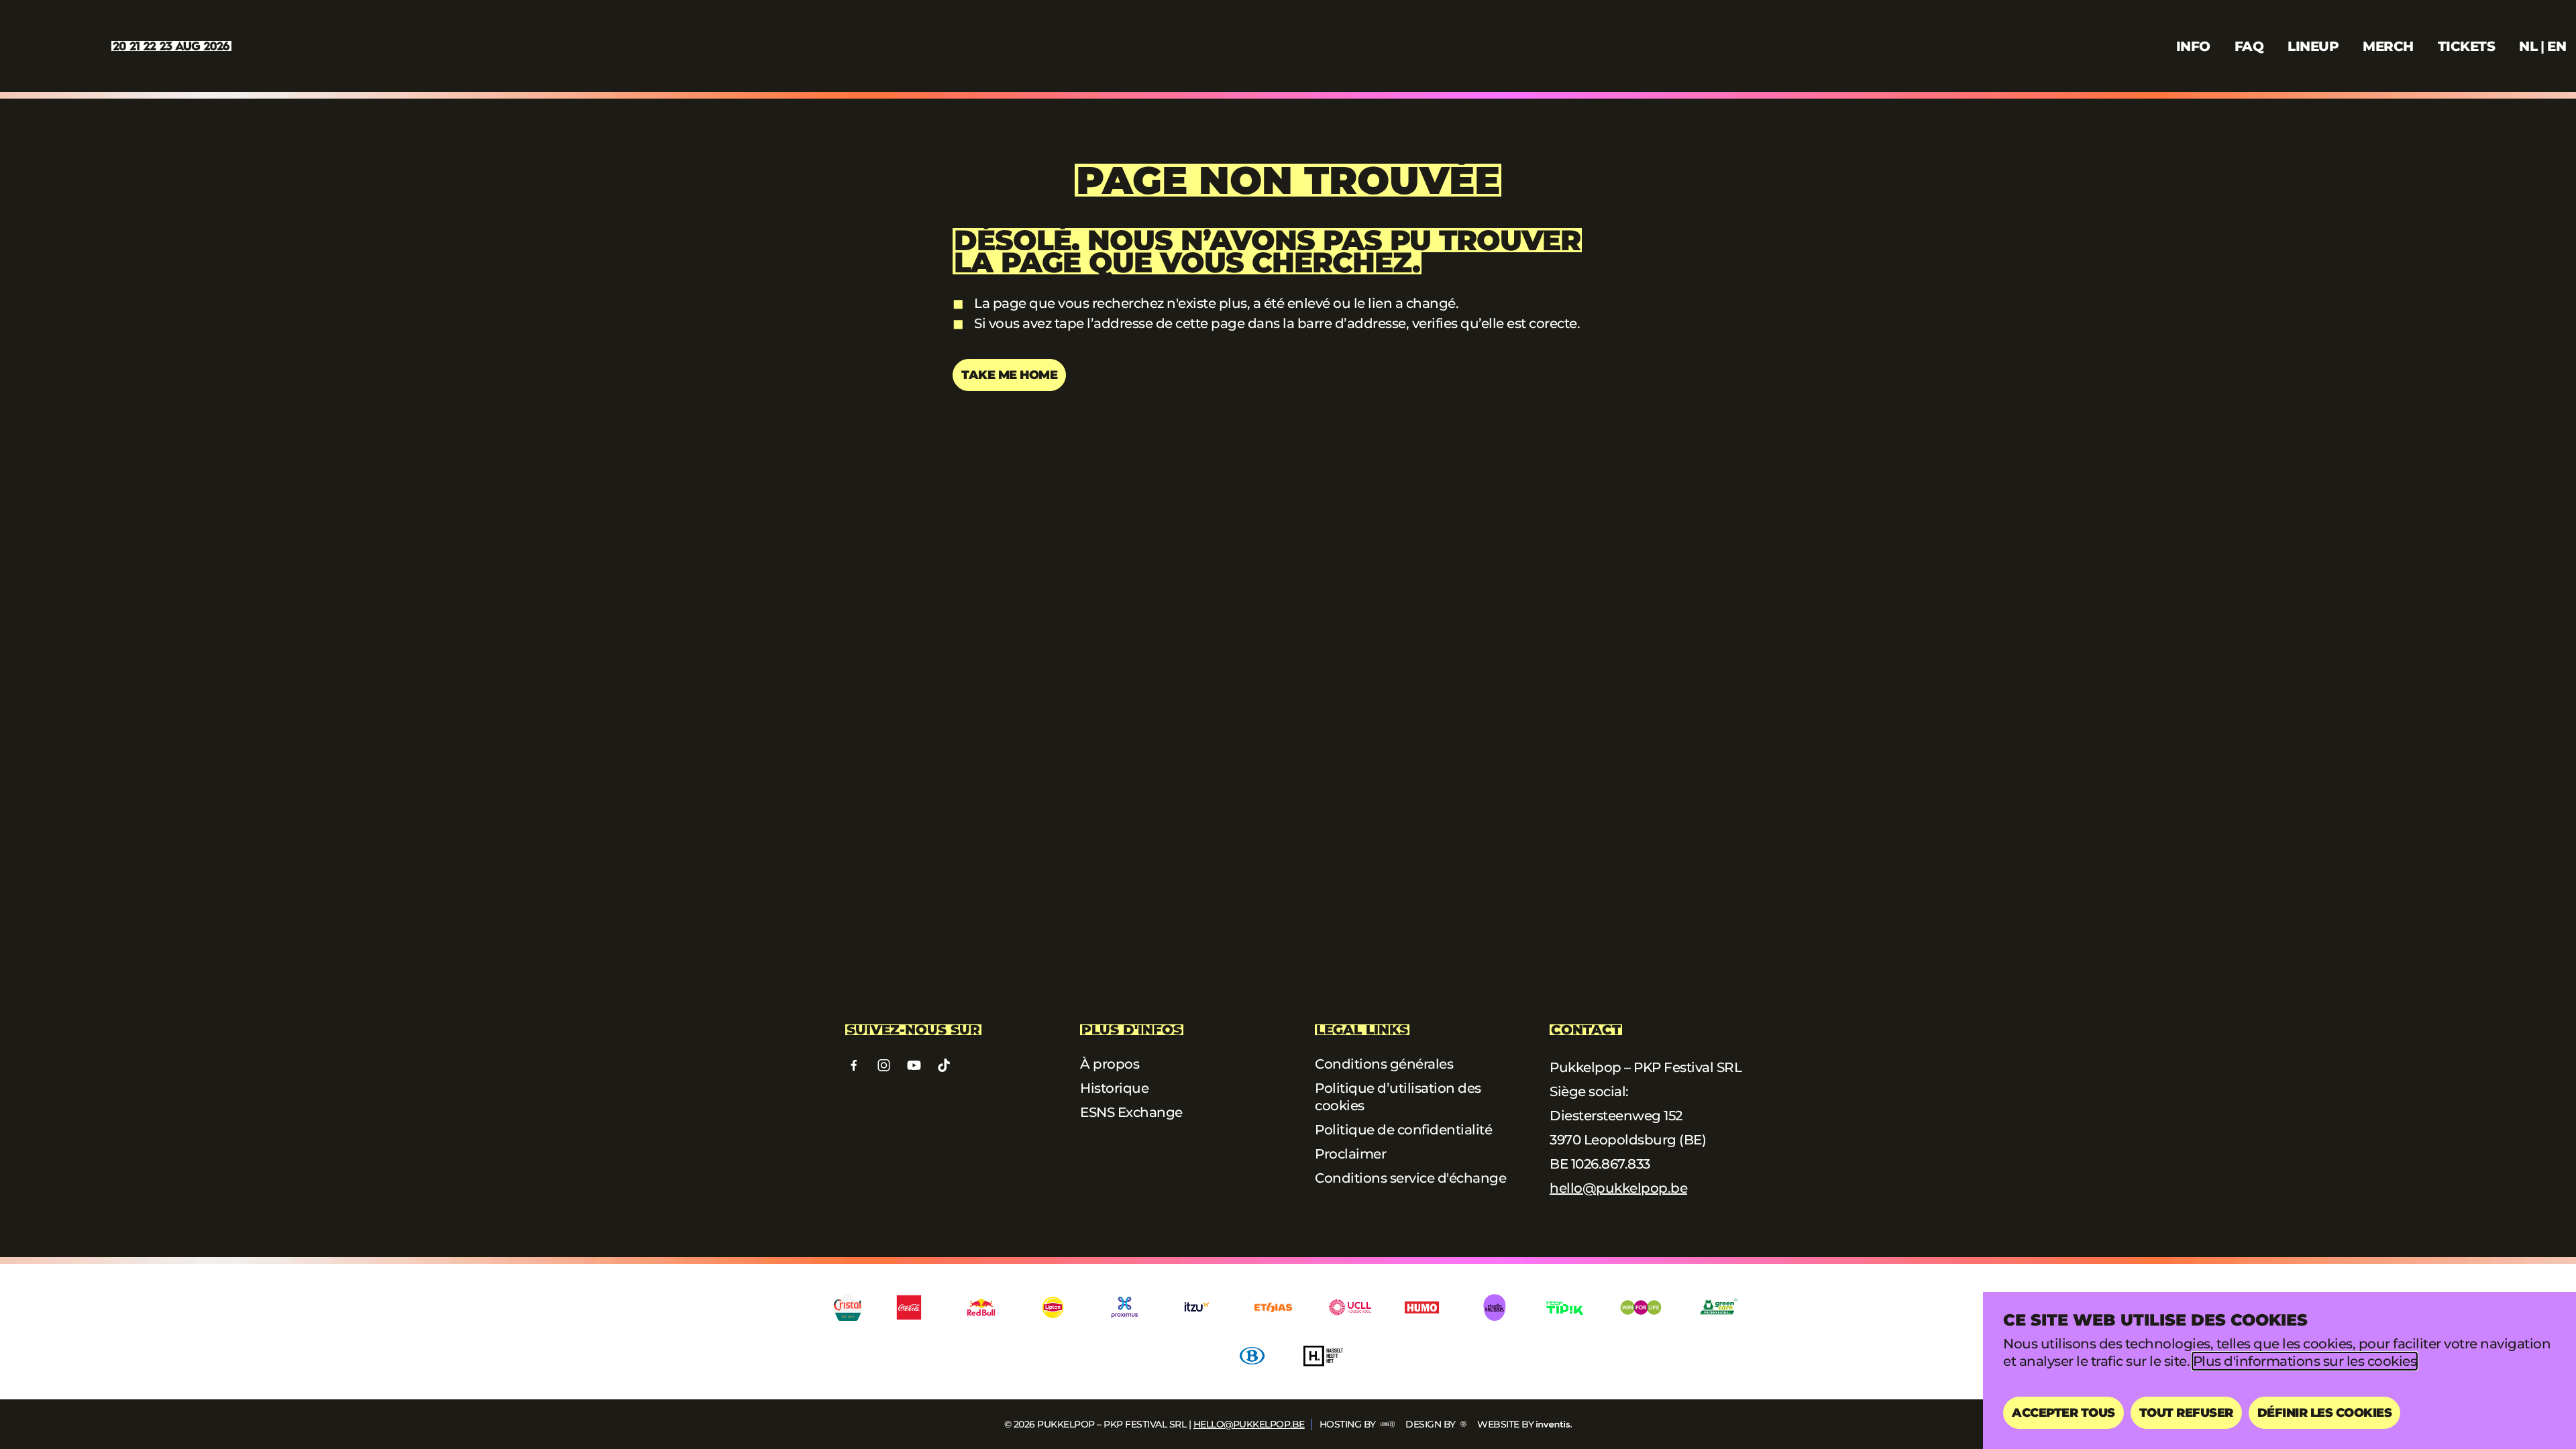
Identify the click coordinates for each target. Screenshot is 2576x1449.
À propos (1110, 1064)
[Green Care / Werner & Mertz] (1718, 1307)
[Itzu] (1196, 1307)
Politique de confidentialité (1403, 1130)
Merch (2388, 46)
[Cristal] (848, 1307)
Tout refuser (2186, 1413)
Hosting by (1349, 1424)
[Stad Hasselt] (1324, 1356)
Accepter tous (2063, 1413)
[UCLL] (1350, 1307)
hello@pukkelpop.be (1618, 1188)
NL (2528, 46)
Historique (1114, 1088)
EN (2557, 46)
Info (2193, 46)
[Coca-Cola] (909, 1307)
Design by (1432, 1424)
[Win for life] (1641, 1307)
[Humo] (1422, 1307)
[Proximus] (1125, 1307)
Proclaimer (1350, 1154)
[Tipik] (1565, 1307)
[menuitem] (2528, 46)
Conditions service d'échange (1410, 1178)
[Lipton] (1053, 1307)
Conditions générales (1384, 1064)
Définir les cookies (2325, 1413)
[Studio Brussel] (1494, 1307)
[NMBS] (1252, 1356)
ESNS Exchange (1131, 1112)
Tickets (2467, 46)
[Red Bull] (981, 1307)
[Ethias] (1273, 1307)
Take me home (1009, 375)
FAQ (2249, 46)
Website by (1505, 1424)
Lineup (2313, 46)
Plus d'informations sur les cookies (2305, 1361)
